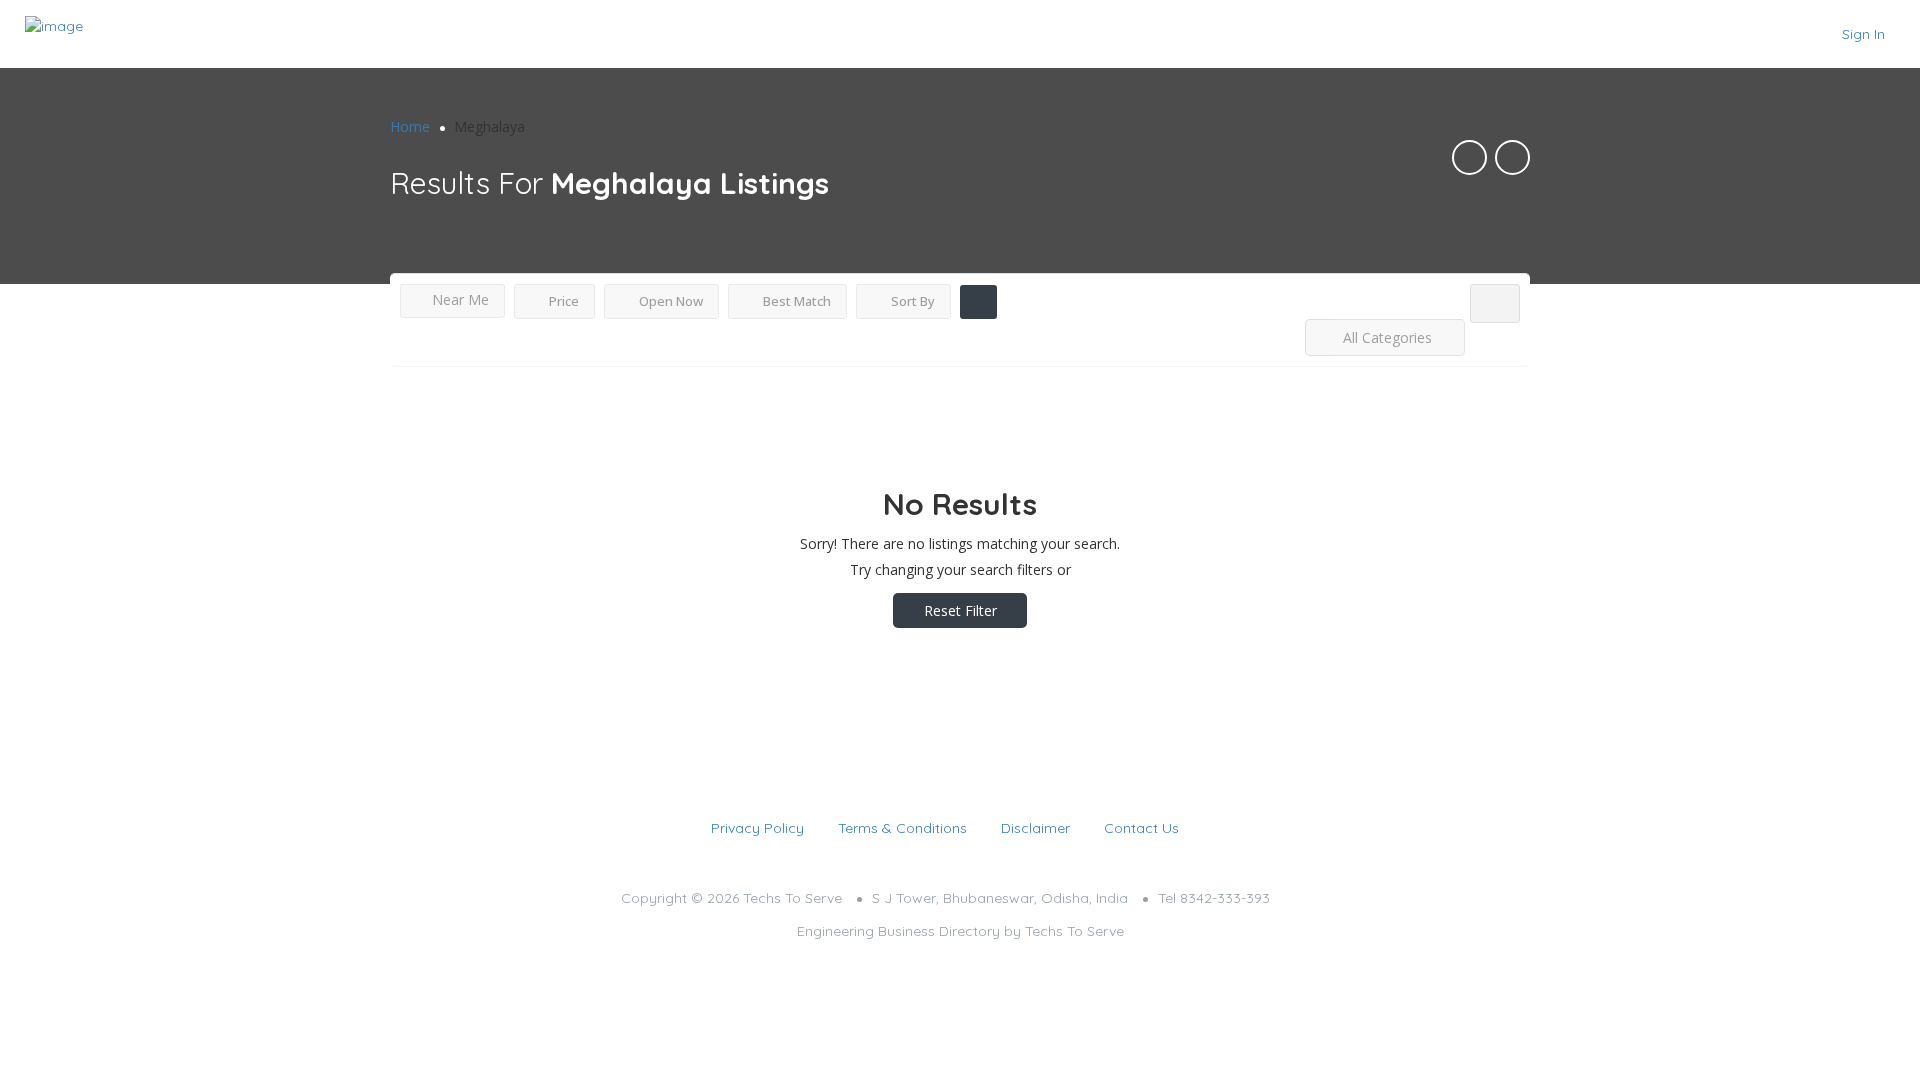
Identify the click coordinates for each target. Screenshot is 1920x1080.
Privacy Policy (757, 828)
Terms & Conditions (902, 828)
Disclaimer (1035, 828)
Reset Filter (960, 610)
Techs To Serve (1074, 931)
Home (410, 126)
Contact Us (1141, 828)
